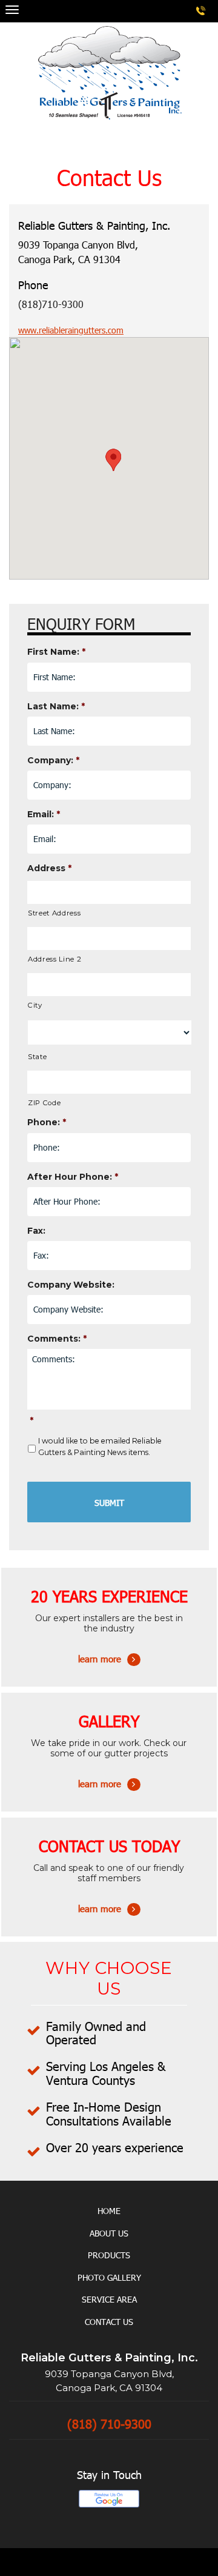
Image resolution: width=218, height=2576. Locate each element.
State (37, 1057)
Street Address (54, 913)
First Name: (56, 652)
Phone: (47, 1122)
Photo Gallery (109, 2277)
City (35, 1005)
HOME (109, 2211)
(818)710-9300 (51, 304)
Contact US (109, 2322)
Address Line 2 (54, 959)
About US (109, 2233)
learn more (109, 1643)
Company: (53, 760)
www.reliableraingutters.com (71, 330)
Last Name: (56, 706)
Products (109, 2255)
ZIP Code (44, 1103)
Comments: (57, 1339)
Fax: (36, 1231)
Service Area (109, 2299)
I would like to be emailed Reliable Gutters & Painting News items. (100, 1446)
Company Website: (71, 1285)
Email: (44, 814)
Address (49, 868)
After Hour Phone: (73, 1177)
